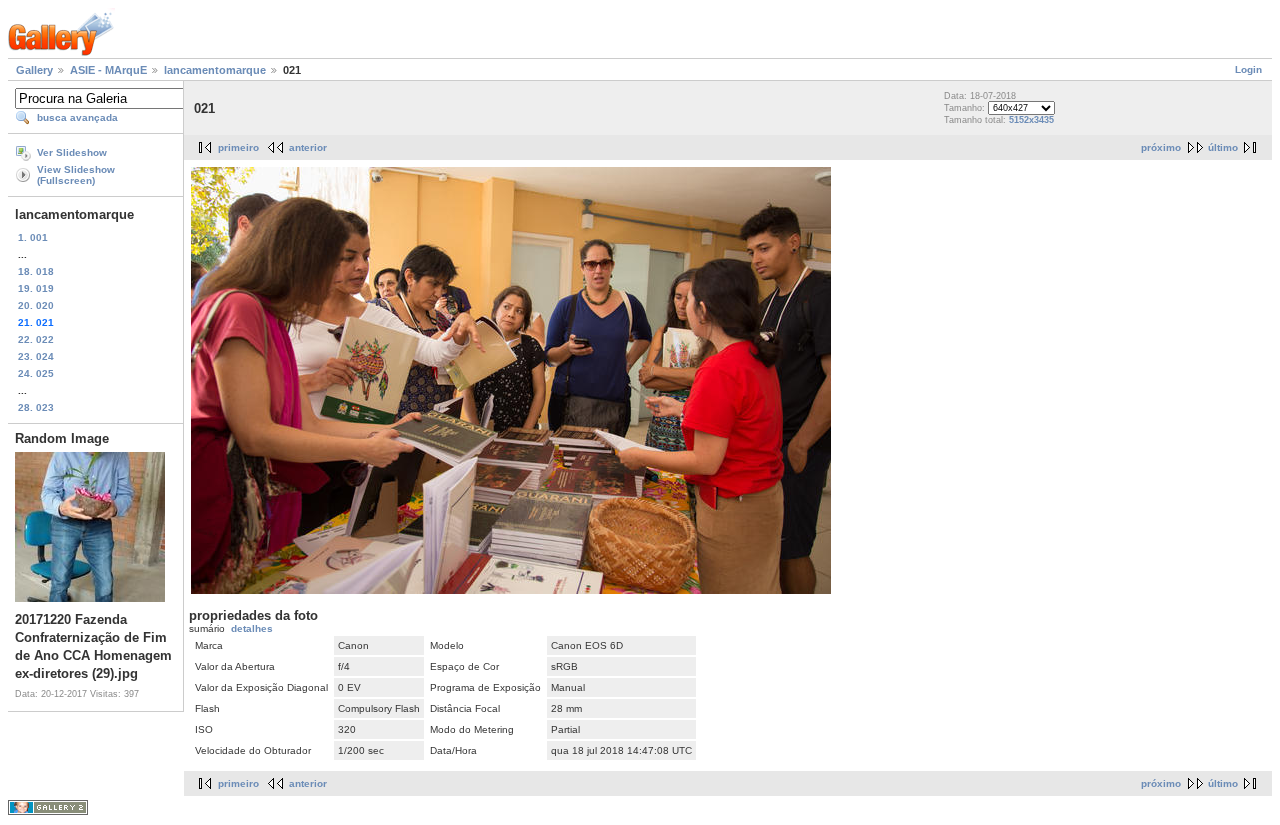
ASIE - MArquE (108, 70)
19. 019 (36, 288)
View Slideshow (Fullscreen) (76, 175)
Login (1248, 69)
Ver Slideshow (72, 152)
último (1223, 147)
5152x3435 (1031, 120)
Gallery (34, 70)
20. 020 (36, 305)
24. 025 (36, 373)
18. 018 (36, 271)
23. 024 (36, 356)
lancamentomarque (215, 70)
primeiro (238, 147)
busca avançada (77, 117)
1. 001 (33, 237)
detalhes (252, 628)
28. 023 (36, 407)
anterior (308, 147)
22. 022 (36, 339)
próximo (1161, 147)
